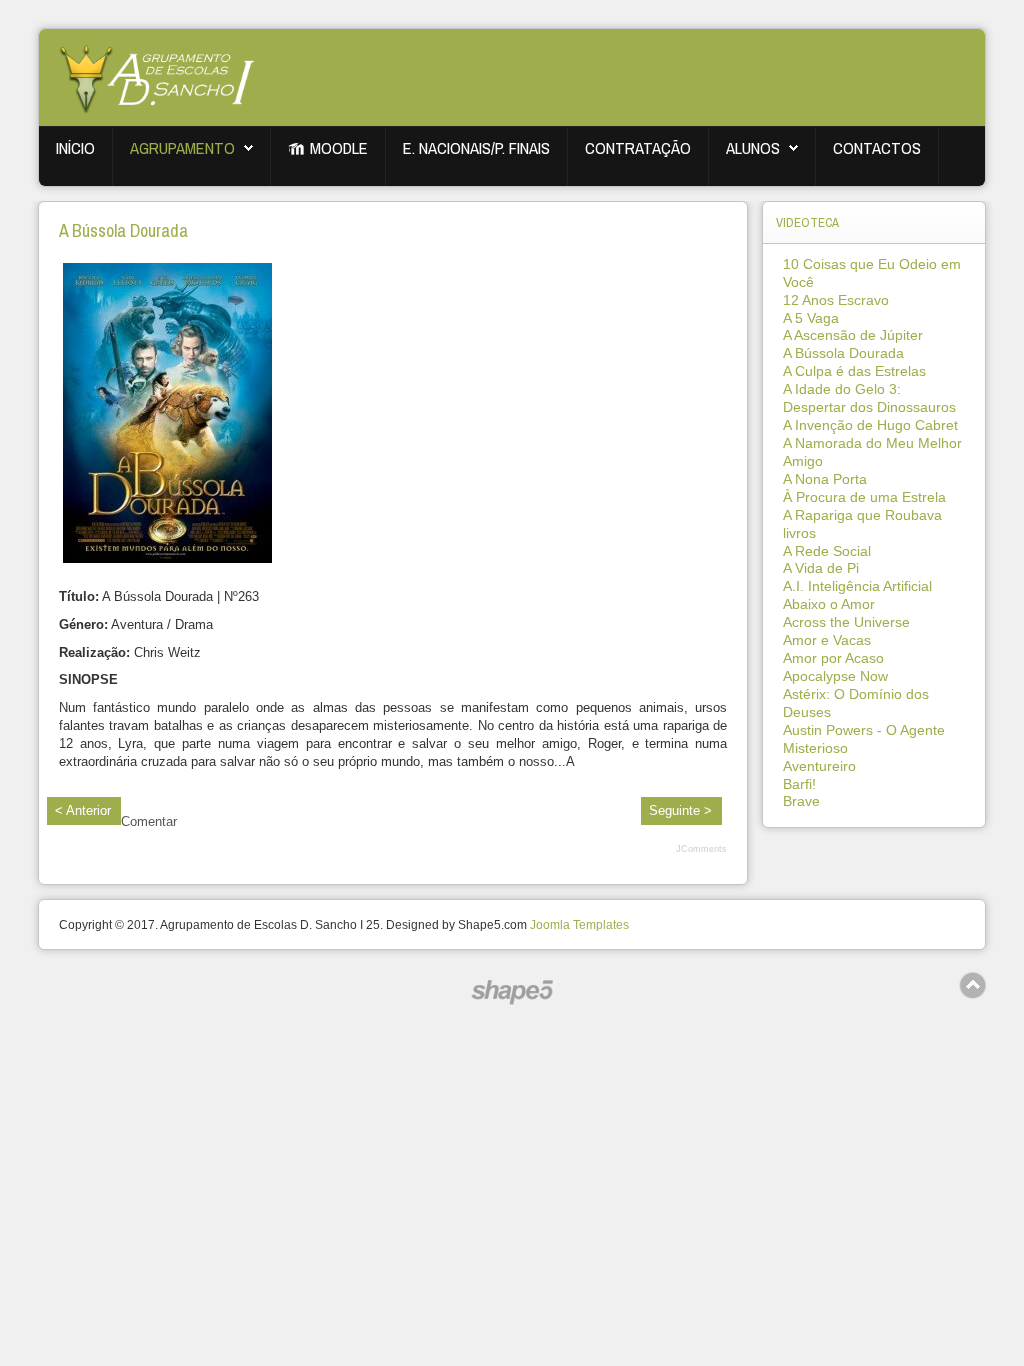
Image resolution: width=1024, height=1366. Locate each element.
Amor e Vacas (827, 640)
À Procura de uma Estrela (864, 497)
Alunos (753, 148)
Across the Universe (846, 622)
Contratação (638, 148)
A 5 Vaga (811, 318)
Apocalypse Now (835, 676)
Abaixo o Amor (829, 604)
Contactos (877, 148)
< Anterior (83, 810)
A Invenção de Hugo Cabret (870, 425)
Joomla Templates (579, 925)
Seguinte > (680, 810)
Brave (801, 801)
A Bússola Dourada (123, 230)
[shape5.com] (512, 992)
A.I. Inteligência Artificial (857, 586)
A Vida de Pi (821, 568)
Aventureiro (819, 766)
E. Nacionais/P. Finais (476, 148)
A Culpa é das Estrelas (854, 371)
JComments (701, 849)
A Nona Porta (825, 479)
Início (75, 148)
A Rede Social (827, 551)
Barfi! (799, 784)
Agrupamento (182, 148)
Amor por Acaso (833, 658)
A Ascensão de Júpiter (853, 335)
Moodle (339, 148)
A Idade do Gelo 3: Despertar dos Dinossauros (869, 398)
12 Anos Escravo (836, 300)
